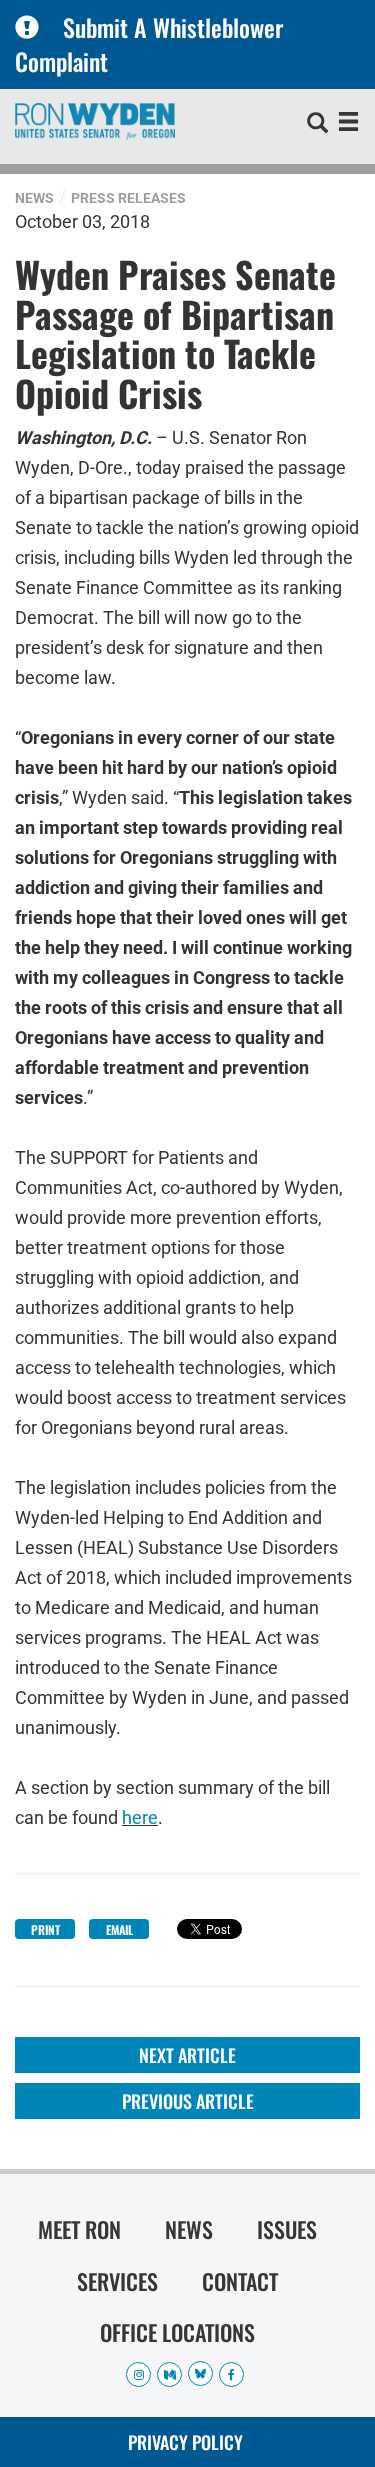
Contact (240, 2281)
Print (45, 1929)
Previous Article (188, 2101)
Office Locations (177, 2332)
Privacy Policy (185, 2442)
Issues (287, 2229)
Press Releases (128, 198)
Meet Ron (79, 2229)
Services (117, 2281)
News (34, 198)
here (140, 1817)
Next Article (187, 2055)
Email (119, 1929)
